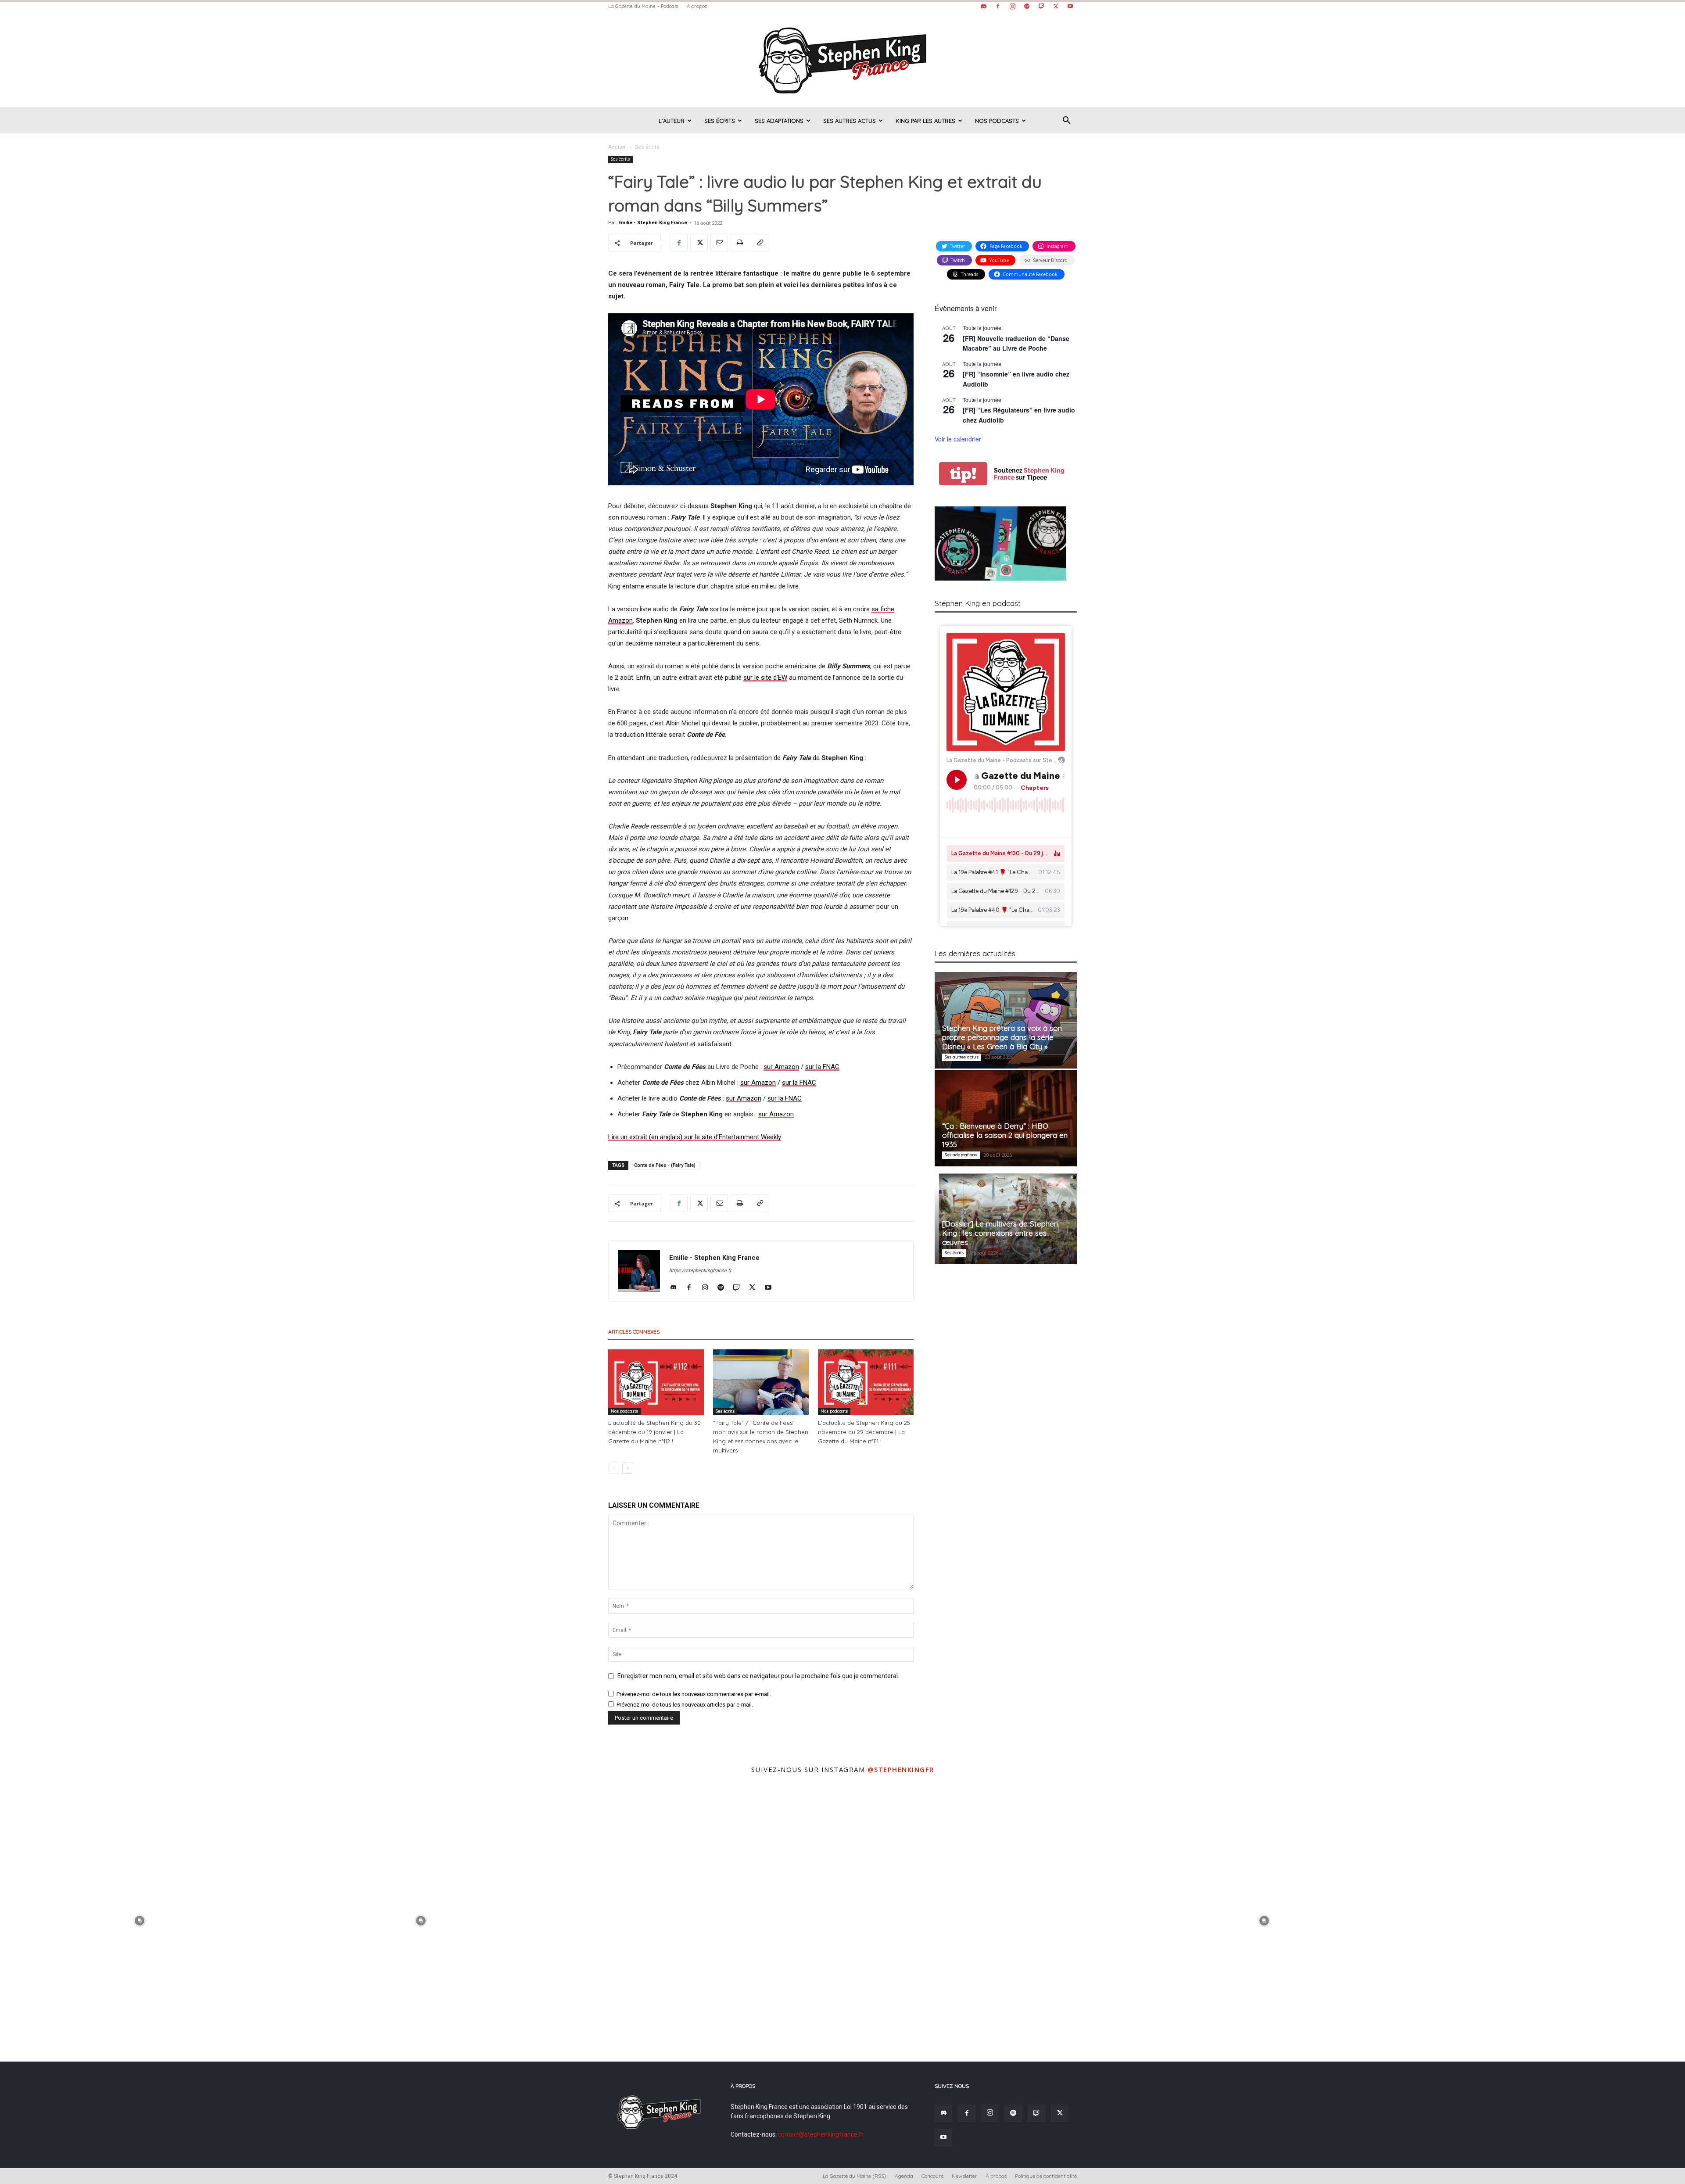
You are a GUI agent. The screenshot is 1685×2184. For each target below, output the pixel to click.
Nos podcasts (997, 121)
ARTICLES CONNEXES (634, 1332)
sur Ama (776, 1067)
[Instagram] (1012, 6)
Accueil (617, 147)
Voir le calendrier (958, 439)
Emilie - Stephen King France (653, 223)
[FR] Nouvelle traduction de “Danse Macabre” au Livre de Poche (1016, 343)
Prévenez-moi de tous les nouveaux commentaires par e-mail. (694, 1694)
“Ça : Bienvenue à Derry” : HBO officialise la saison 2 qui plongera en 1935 (1005, 1135)
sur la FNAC (799, 1083)
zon (794, 1067)
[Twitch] (1041, 6)
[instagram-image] (140, 1920)
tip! (963, 474)
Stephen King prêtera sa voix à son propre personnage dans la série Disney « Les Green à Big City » (1002, 1037)
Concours (932, 2176)
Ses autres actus (850, 121)
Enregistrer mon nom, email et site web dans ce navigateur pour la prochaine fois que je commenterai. (758, 1676)
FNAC (831, 1067)
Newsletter (964, 2176)
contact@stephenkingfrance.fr (821, 2134)
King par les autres (925, 121)
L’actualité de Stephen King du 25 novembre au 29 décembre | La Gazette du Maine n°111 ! (864, 1432)
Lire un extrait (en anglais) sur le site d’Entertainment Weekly (695, 1137)
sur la (814, 1067)
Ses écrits (720, 121)
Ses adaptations (779, 121)
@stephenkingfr (901, 1769)
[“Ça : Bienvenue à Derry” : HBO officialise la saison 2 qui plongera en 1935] (1006, 1118)
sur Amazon (758, 1083)
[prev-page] (614, 1468)
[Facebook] (998, 6)
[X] (1056, 6)
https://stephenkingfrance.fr (700, 1271)
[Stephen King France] (842, 60)
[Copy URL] (760, 243)
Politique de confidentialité (1046, 2176)
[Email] (719, 243)
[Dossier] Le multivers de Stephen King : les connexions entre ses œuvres (1000, 1233)
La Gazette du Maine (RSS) (855, 2176)
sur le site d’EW (765, 678)
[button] (1066, 121)
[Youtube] (1070, 6)
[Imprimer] (739, 243)
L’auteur (672, 121)
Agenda (904, 2176)
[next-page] (628, 1468)
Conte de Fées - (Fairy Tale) (665, 1165)
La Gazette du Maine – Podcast (643, 6)
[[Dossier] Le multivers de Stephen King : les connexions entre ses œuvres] (1006, 1216)
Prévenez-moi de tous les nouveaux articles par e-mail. (685, 1705)
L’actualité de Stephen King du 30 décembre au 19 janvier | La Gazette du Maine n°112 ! (654, 1432)
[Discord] (983, 6)
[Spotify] (1027, 6)
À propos (697, 6)
